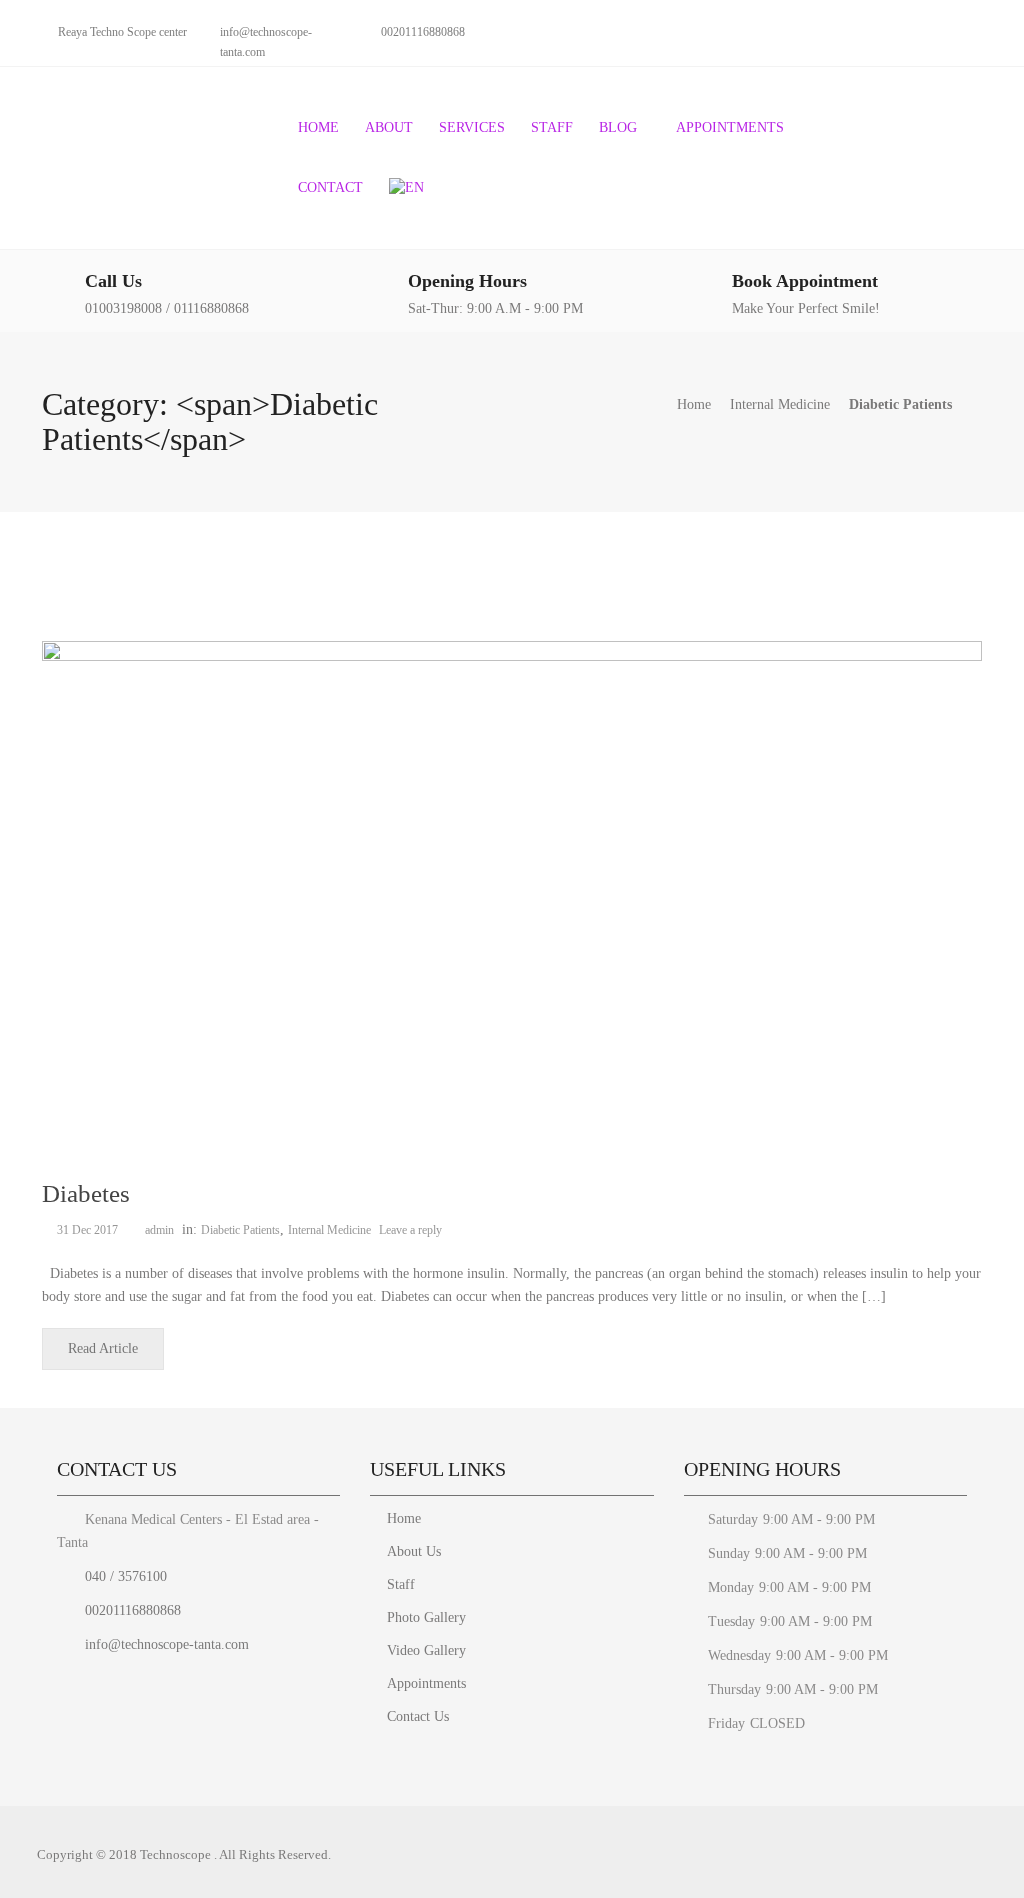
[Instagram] (974, 31)
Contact (330, 187)
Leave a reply (412, 1230)
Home (318, 127)
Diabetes (86, 1193)
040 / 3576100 (124, 1576)
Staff (552, 127)
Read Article (103, 1348)
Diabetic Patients (240, 1230)
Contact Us (418, 1716)
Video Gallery (426, 1650)
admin (159, 1230)
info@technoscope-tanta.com (165, 1644)
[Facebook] (939, 31)
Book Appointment (805, 281)
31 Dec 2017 (87, 1230)
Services (472, 127)
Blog (618, 127)
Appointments (730, 127)
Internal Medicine (780, 404)
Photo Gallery (426, 1617)
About (389, 127)
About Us (414, 1551)
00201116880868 (131, 1610)
